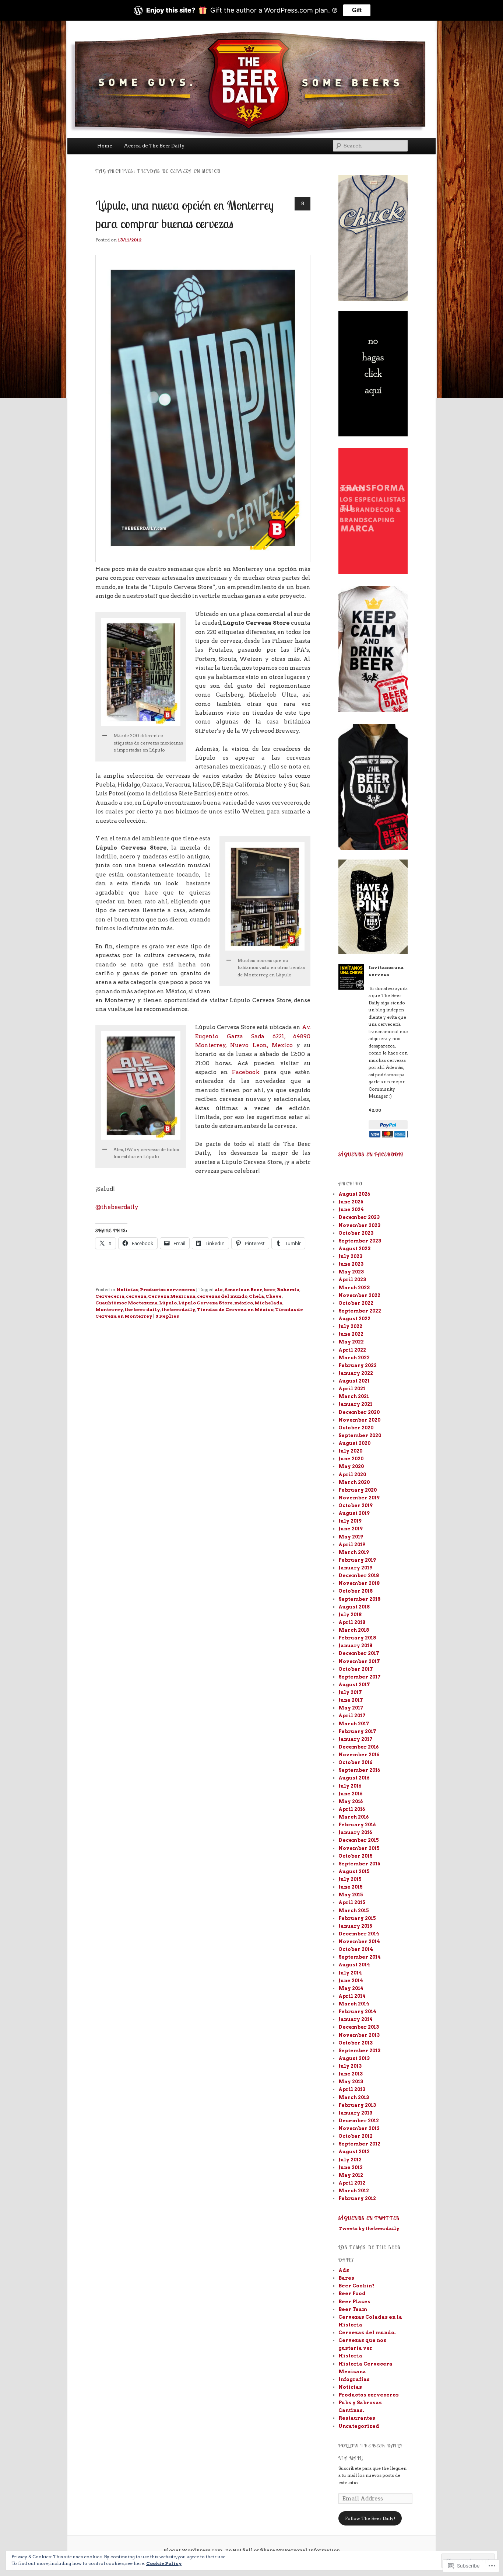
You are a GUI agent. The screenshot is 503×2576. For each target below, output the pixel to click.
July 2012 (350, 2160)
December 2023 (359, 1217)
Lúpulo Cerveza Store (205, 1303)
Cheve (274, 1296)
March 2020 (354, 1482)
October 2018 (356, 1591)
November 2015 (359, 1848)
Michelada (268, 1303)
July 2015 (350, 1879)
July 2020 (350, 1451)
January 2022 (356, 1373)
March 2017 (354, 1724)
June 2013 (351, 2074)
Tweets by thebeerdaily (369, 2228)
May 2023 (351, 1272)
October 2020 (356, 1428)
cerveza (136, 1296)
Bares (346, 2278)
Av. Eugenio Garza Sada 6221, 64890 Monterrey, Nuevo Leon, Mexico (253, 1036)
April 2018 (352, 1622)
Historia (350, 2356)
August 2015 (354, 1871)
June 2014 (351, 1981)
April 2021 (352, 1389)
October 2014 (356, 1949)
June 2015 (351, 1887)
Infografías (354, 2379)
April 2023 (352, 1280)
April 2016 (352, 1809)
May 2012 (351, 2175)
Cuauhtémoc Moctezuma (126, 1303)
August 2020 (354, 1443)
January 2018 (355, 1646)
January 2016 (355, 1832)
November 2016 (359, 1755)
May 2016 (351, 1801)
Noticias (127, 1289)
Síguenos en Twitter (369, 2218)
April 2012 (352, 2183)
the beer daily (142, 1309)
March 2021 (354, 1396)
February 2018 (357, 1638)
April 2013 (352, 2089)
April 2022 (352, 1350)
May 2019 (351, 1537)
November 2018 (359, 1583)
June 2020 (351, 1459)
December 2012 (359, 2121)
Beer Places (354, 2302)
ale (219, 1289)
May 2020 (351, 1466)
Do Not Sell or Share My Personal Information (283, 2550)
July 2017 (350, 1692)
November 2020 (359, 1420)
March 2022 (354, 1358)
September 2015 (359, 1864)
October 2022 (356, 1303)
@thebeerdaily (117, 1207)
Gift (357, 10)
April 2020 (352, 1475)
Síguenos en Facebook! (371, 1154)
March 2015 (354, 1911)
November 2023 (359, 1225)
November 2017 (359, 1661)
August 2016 (354, 1778)
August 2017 (354, 1685)
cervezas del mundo (222, 1296)
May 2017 (351, 1708)
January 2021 (355, 1404)
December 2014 (359, 1934)
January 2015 (355, 1926)
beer (270, 1289)
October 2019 (356, 1505)
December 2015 (359, 1840)
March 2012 (354, 2191)
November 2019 (359, 1498)
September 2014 (360, 1957)
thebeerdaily (178, 1309)
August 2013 (354, 2058)
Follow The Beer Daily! (370, 2518)
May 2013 (351, 2082)
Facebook (246, 1072)
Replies (167, 1316)
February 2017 (357, 1731)
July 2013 (350, 2066)
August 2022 (354, 1319)
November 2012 (359, 2128)
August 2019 (354, 1513)
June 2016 (350, 1794)
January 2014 (356, 2019)
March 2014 (354, 2004)
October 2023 (356, 1233)
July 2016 (350, 1786)
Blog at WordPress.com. (193, 2550)
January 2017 (356, 1739)
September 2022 (360, 1311)
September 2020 (360, 1435)
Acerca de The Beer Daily (154, 146)
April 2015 (352, 1902)
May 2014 (351, 1988)
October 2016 (355, 1762)
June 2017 (351, 1700)
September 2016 (359, 1770)
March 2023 (354, 1288)
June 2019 (351, 1529)
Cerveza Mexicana (172, 1296)
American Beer (243, 1289)
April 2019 (352, 1545)
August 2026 (354, 1194)
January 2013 (355, 2113)
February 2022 (358, 1365)
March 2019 (354, 1552)
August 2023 (354, 1249)
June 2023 (351, 1264)
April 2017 (352, 1716)
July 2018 (350, 1615)
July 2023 (350, 1256)
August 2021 (354, 1381)
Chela (256, 1296)
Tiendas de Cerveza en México (235, 1309)
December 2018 (359, 1575)
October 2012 (356, 2136)
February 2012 (357, 2198)
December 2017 (359, 1653)
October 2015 (356, 1856)
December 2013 (359, 2027)
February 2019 (357, 1560)
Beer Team (353, 2309)
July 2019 (350, 1521)
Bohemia (288, 1289)
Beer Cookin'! (356, 2286)
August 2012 (354, 2152)
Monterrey (109, 1309)
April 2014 (352, 1996)
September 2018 (359, 1599)
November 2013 (359, 2035)
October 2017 (356, 1669)
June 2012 (351, 2167)
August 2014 (354, 1965)
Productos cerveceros (168, 1289)
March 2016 (353, 1817)
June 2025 (351, 1202)
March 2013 (354, 2097)
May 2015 (351, 1895)
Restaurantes (357, 2418)
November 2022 (359, 1295)
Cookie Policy (164, 2563)
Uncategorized (359, 2426)
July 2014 (350, 1973)
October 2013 (356, 2043)
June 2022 (351, 1334)
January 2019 (355, 1568)
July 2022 (350, 1326)
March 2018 (354, 1630)
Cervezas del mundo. (367, 2333)
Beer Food (352, 2293)
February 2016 (357, 1825)
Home (105, 146)
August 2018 (354, 1607)
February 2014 (357, 2012)
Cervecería (110, 1296)
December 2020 (359, 1412)
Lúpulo (168, 1303)
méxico (244, 1303)
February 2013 (357, 2105)
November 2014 (359, 1941)
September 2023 (360, 1241)
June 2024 (351, 1209)
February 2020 (358, 1490)
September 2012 (359, 2144)
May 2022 (351, 1342)
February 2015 (357, 1918)
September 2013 (359, 2051)
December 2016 (358, 1747)
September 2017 (360, 1677)
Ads (344, 2270)
